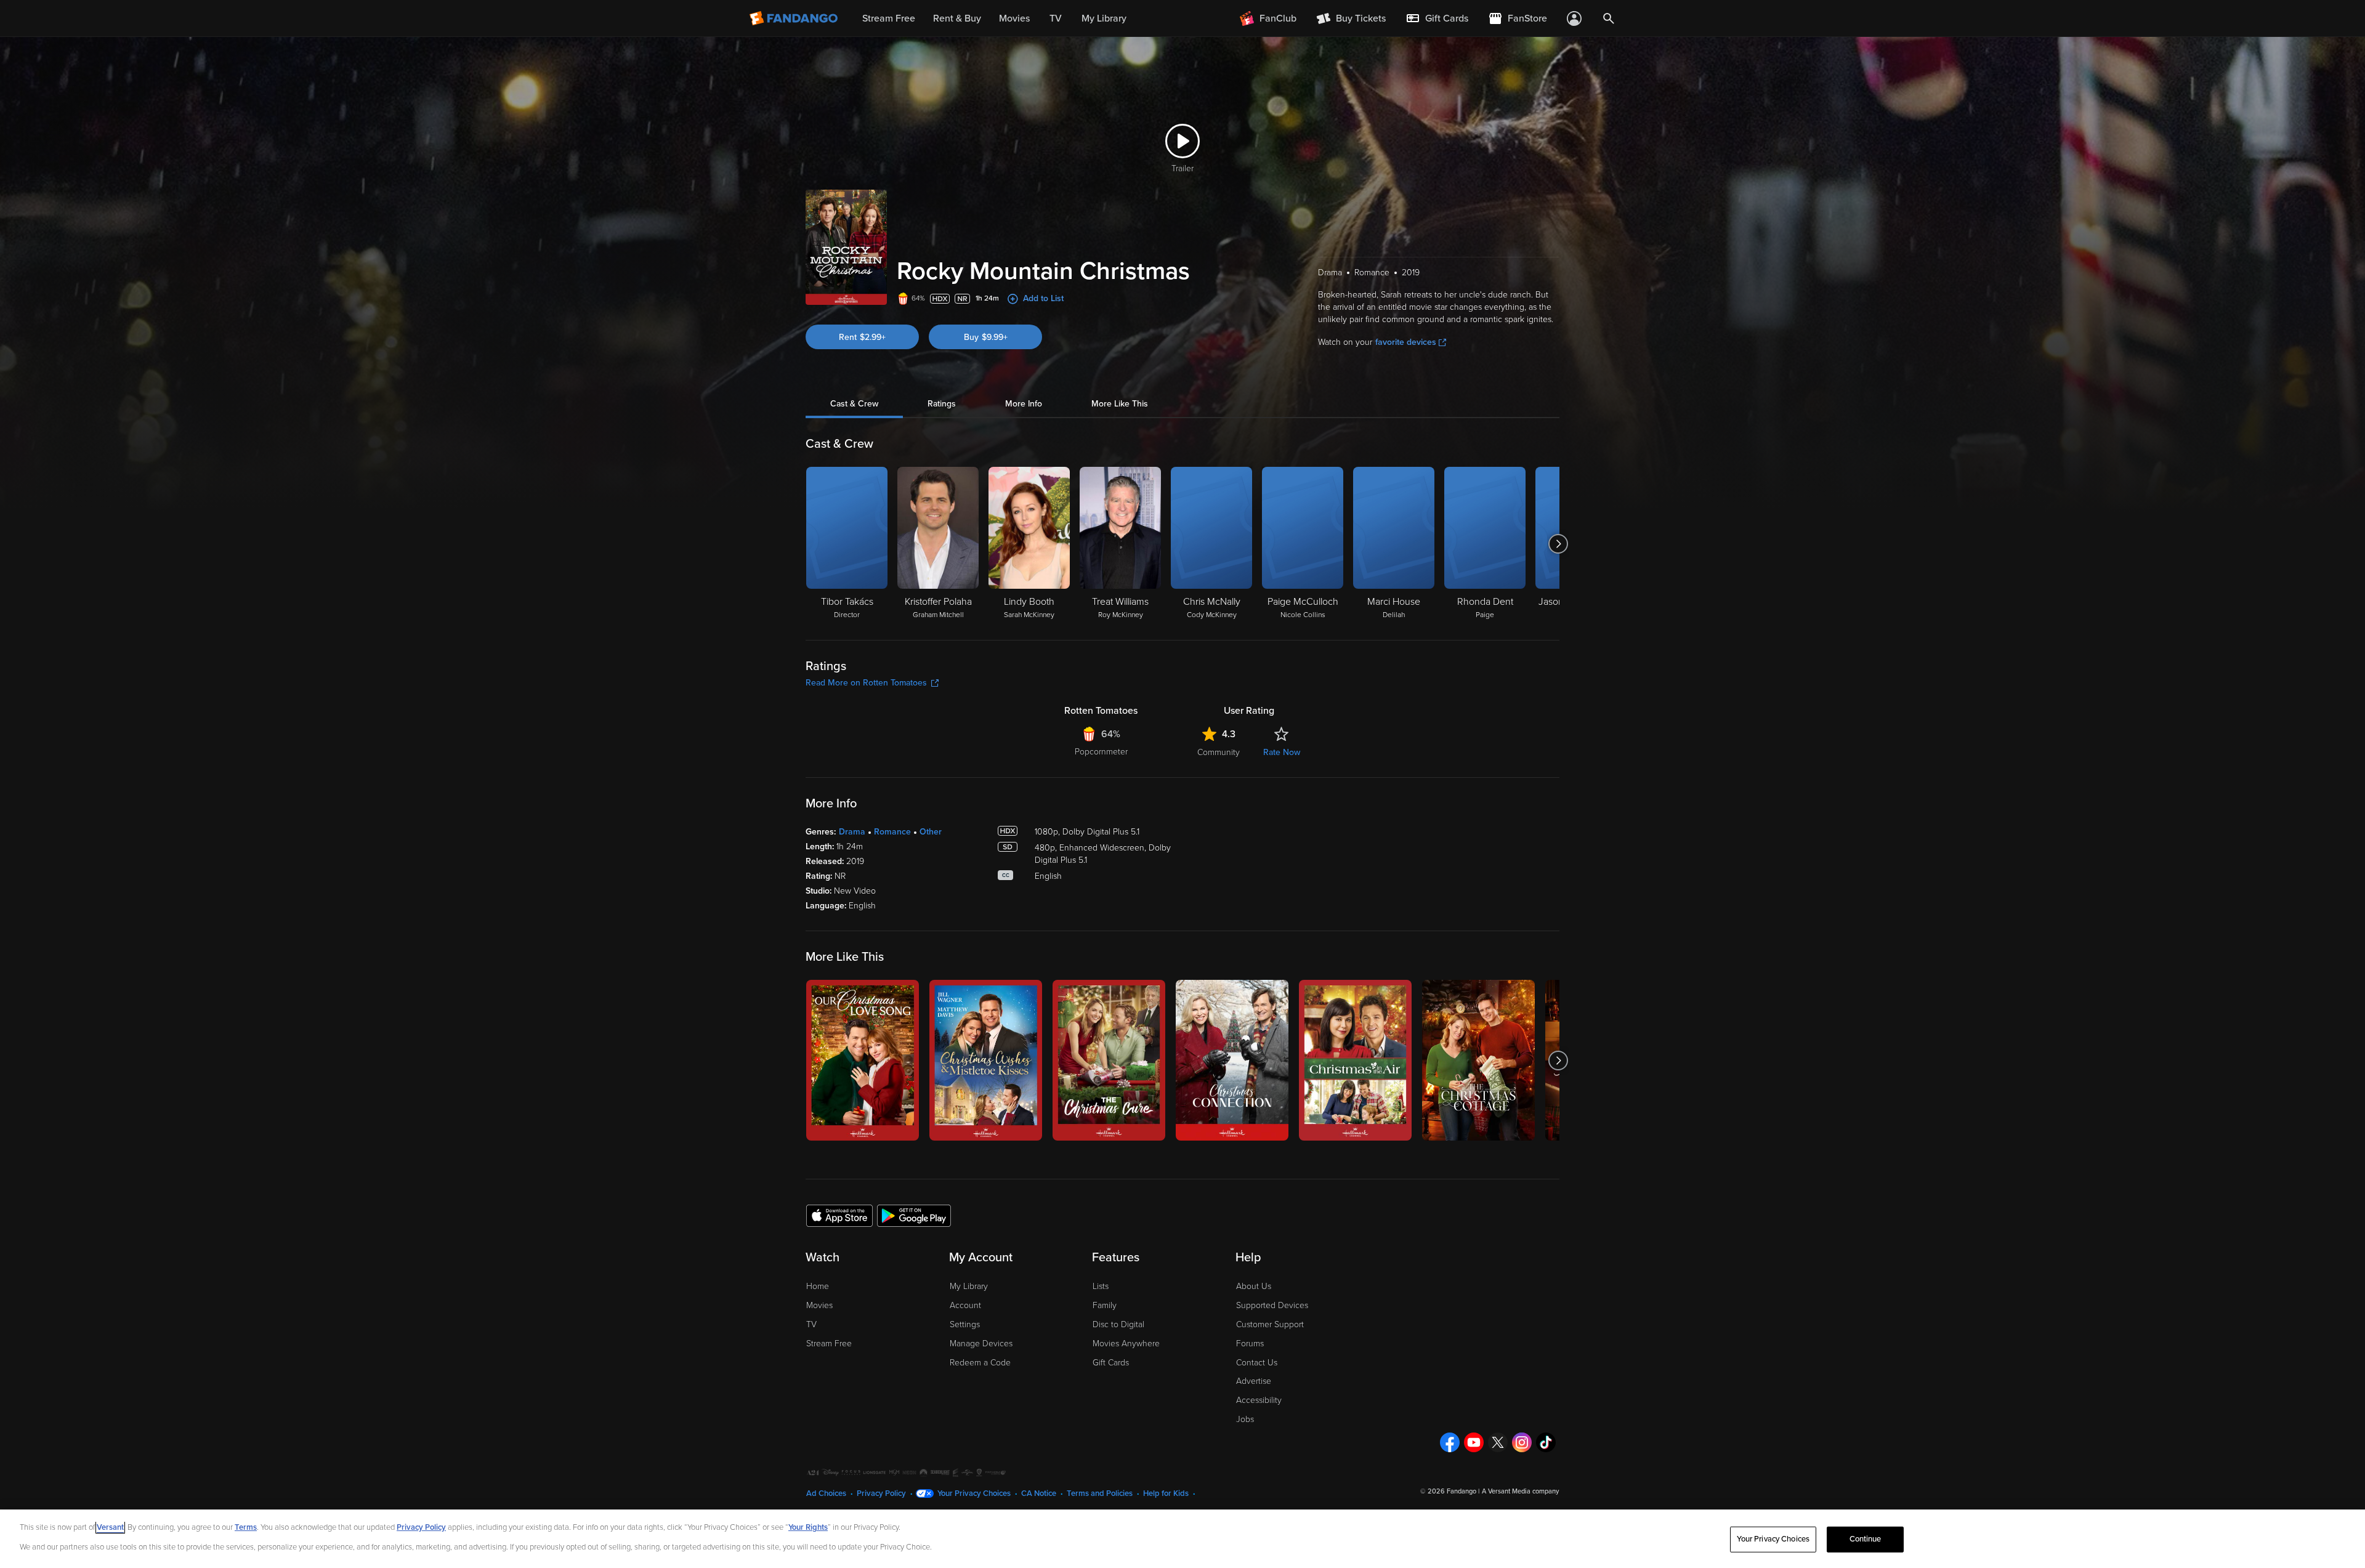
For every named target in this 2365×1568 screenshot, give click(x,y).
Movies (819, 1305)
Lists (1101, 1286)
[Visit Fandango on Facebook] (1450, 1442)
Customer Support (1270, 1324)
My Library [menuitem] (1104, 18)
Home (818, 1286)
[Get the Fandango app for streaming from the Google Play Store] (914, 1215)
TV (811, 1324)
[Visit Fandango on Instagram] (1522, 1442)
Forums (1250, 1344)
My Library (969, 1286)
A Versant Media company (1520, 1491)
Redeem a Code (980, 1363)
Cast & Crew (854, 404)
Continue (1866, 1539)
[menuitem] (1437, 18)
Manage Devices (981, 1344)
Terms (246, 1527)
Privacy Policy (881, 1493)
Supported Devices (1272, 1305)
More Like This (1120, 404)
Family (1105, 1305)
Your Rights (808, 1527)
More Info (1024, 404)
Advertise (1254, 1381)
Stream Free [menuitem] (889, 18)
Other (931, 832)
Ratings (942, 404)
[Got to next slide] (1558, 544)
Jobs (1245, 1419)
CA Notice (1039, 1493)
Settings (965, 1324)
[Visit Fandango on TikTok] (1546, 1442)
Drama (852, 832)
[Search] (1609, 18)
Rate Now (1282, 752)
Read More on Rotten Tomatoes (866, 683)
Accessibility (1259, 1400)
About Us (1254, 1286)
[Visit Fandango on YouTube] (1474, 1442)
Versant (110, 1527)
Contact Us (1257, 1363)
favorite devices (1406, 342)
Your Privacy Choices (974, 1493)
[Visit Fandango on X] (1498, 1442)
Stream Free (829, 1344)
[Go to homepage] (795, 18)
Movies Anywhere (1126, 1344)
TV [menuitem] (1056, 18)
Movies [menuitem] (1014, 18)
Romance (892, 832)
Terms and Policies (1100, 1493)
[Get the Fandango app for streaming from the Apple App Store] (839, 1215)
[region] (1182, 1539)
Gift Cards (1111, 1363)
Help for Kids (1166, 1493)
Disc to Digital (1118, 1324)
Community (1219, 752)
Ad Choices (826, 1493)
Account (965, 1305)
